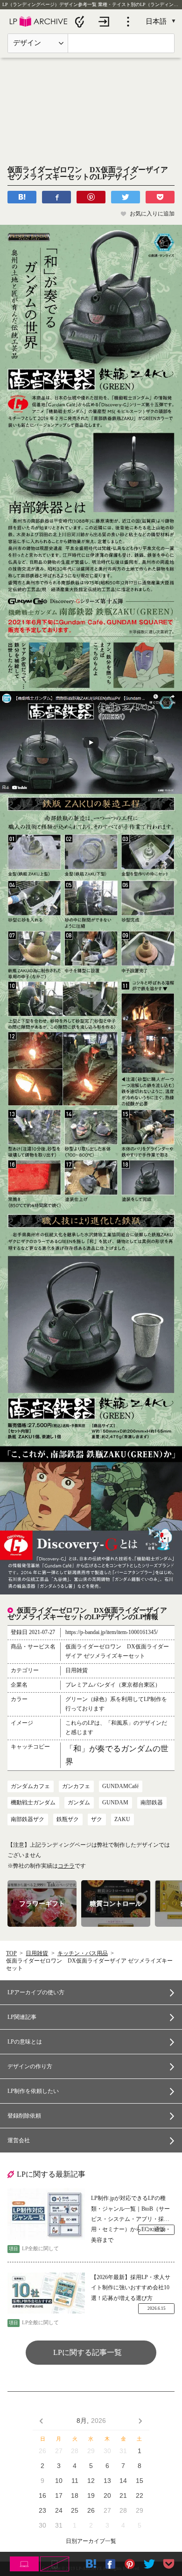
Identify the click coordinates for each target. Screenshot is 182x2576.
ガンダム (79, 1803)
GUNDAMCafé (120, 1786)
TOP (11, 1953)
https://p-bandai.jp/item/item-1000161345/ (112, 1632)
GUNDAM (115, 1803)
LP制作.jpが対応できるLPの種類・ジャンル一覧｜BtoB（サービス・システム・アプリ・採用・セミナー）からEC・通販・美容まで (131, 2209)
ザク (97, 1819)
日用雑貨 (37, 1953)
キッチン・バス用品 (83, 1953)
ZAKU (122, 1819)
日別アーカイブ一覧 (91, 2541)
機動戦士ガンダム (33, 1803)
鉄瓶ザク (68, 1819)
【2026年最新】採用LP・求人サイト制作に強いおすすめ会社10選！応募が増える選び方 (131, 2288)
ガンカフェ (76, 1786)
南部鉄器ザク (28, 1819)
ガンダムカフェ (30, 1786)
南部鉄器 (152, 1803)
